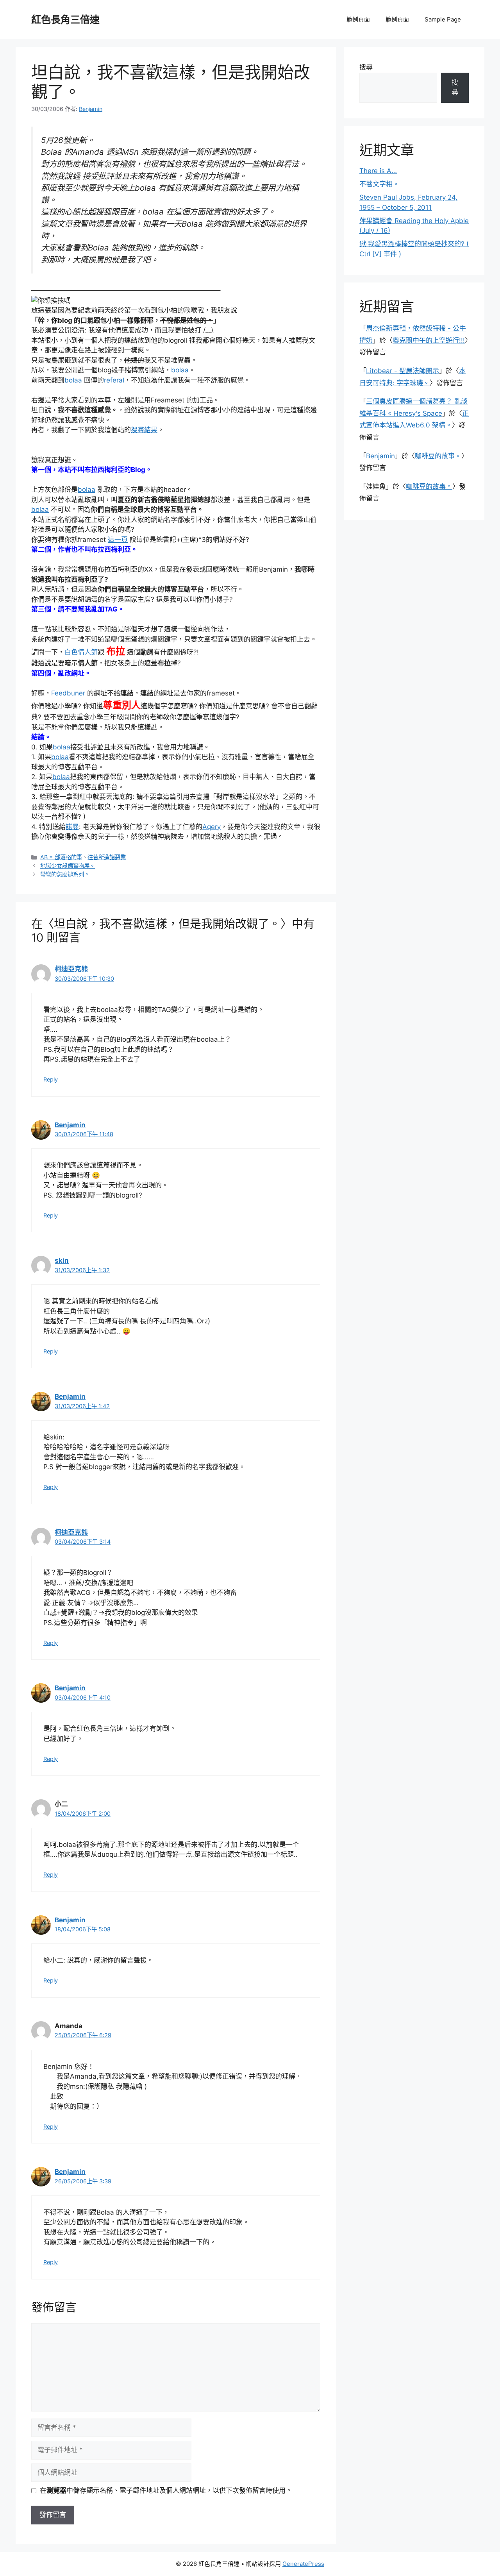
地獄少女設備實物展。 (68, 866)
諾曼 (72, 827)
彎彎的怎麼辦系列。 (65, 874)
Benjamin (70, 1125)
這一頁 (118, 540)
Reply (51, 1079)
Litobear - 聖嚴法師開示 (403, 371)
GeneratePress (303, 2564)
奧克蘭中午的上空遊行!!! (429, 340)
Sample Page (443, 19)
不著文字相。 (379, 184)
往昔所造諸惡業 (107, 857)
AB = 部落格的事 (61, 857)
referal (114, 380)
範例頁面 (358, 19)
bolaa (180, 370)
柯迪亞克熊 (71, 969)
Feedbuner (69, 693)
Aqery (212, 827)
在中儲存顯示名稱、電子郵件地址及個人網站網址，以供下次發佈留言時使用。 (166, 2490)
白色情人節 (81, 652)
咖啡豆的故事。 (438, 456)
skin (62, 1260)
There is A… (378, 171)
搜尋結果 (144, 430)
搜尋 (366, 67)
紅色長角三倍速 (65, 20)
